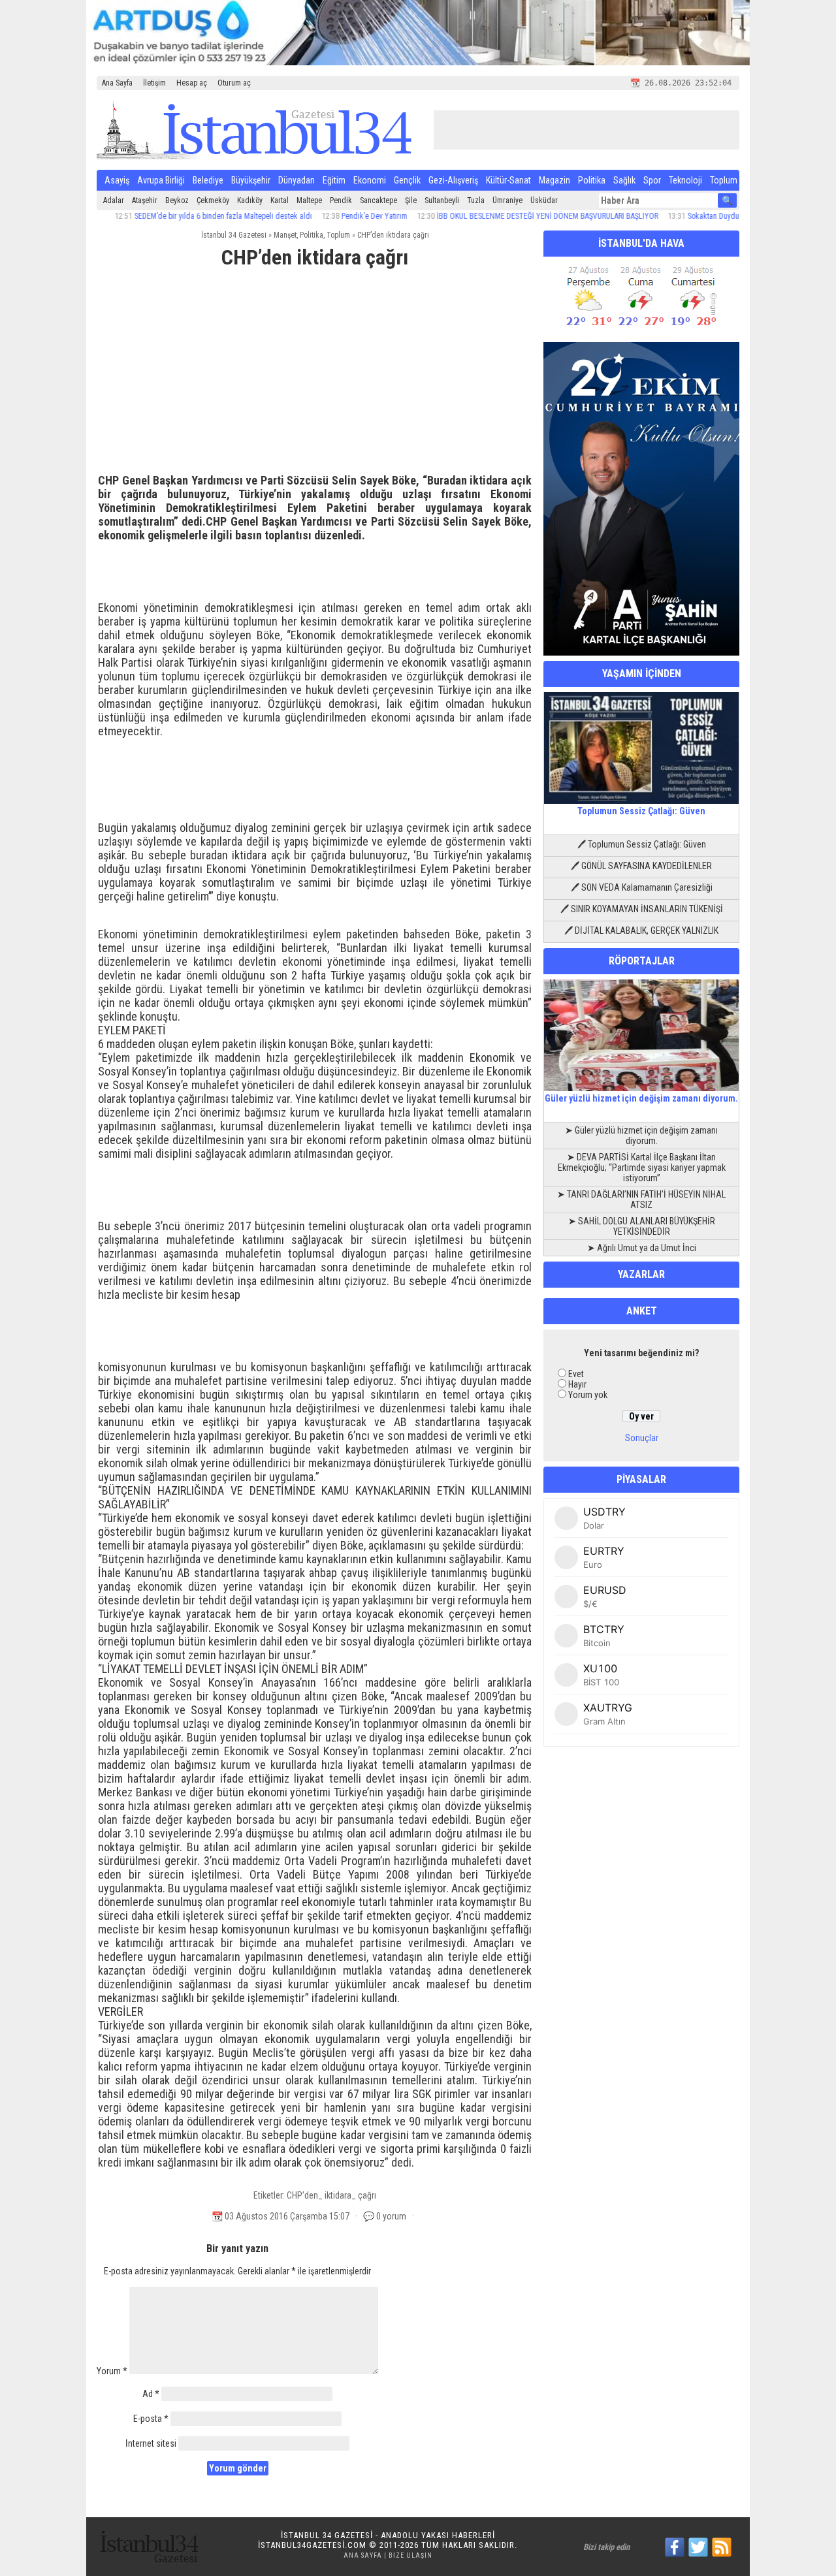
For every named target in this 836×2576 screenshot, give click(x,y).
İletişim (154, 83)
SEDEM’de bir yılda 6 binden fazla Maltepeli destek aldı (179, 216)
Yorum (112, 2371)
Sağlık (624, 180)
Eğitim (334, 180)
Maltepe (309, 200)
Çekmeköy (213, 200)
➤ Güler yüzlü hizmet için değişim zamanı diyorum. (641, 1136)
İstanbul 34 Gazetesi (234, 235)
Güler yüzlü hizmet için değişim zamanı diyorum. (641, 1098)
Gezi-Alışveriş (453, 180)
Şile (411, 200)
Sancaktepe (378, 200)
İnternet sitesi (151, 2443)
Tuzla (476, 200)
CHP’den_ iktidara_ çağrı (331, 2195)
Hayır (577, 1384)
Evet (576, 1374)
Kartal (280, 200)
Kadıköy (250, 200)
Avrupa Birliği (161, 180)
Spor (652, 180)
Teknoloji (685, 180)
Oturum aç (234, 83)
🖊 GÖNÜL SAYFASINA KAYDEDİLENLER (641, 866)
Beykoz (177, 200)
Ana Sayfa (117, 83)
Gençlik (407, 180)
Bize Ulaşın (410, 2555)
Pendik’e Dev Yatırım (330, 216)
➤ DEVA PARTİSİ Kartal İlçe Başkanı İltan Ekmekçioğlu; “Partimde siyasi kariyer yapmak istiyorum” (642, 1168)
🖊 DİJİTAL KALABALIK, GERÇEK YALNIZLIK (641, 930)
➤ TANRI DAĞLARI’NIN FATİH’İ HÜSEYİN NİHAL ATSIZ (641, 1200)
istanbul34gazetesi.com (312, 2545)
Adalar (114, 200)
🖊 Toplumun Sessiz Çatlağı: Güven (642, 844)
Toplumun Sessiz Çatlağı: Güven (641, 811)
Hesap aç (192, 83)
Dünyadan (297, 180)
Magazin (555, 180)
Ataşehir (145, 200)
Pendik (341, 200)
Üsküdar (544, 200)
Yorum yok (588, 1395)
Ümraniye (507, 200)
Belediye (208, 180)
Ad (151, 2394)
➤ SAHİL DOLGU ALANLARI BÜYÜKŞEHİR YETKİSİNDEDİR (642, 1226)
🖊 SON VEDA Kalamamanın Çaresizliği (642, 887)
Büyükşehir (251, 180)
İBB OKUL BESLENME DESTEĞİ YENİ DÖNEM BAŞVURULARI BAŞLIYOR (503, 216)
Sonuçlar (642, 1438)
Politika (592, 180)
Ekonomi (370, 180)
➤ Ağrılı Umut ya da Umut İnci (642, 1248)
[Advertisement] (315, 377)
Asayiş (117, 180)
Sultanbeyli (442, 200)
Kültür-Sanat (508, 180)
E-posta (151, 2419)
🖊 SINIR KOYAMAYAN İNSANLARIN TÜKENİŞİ (642, 909)
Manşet (285, 235)
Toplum (724, 180)
